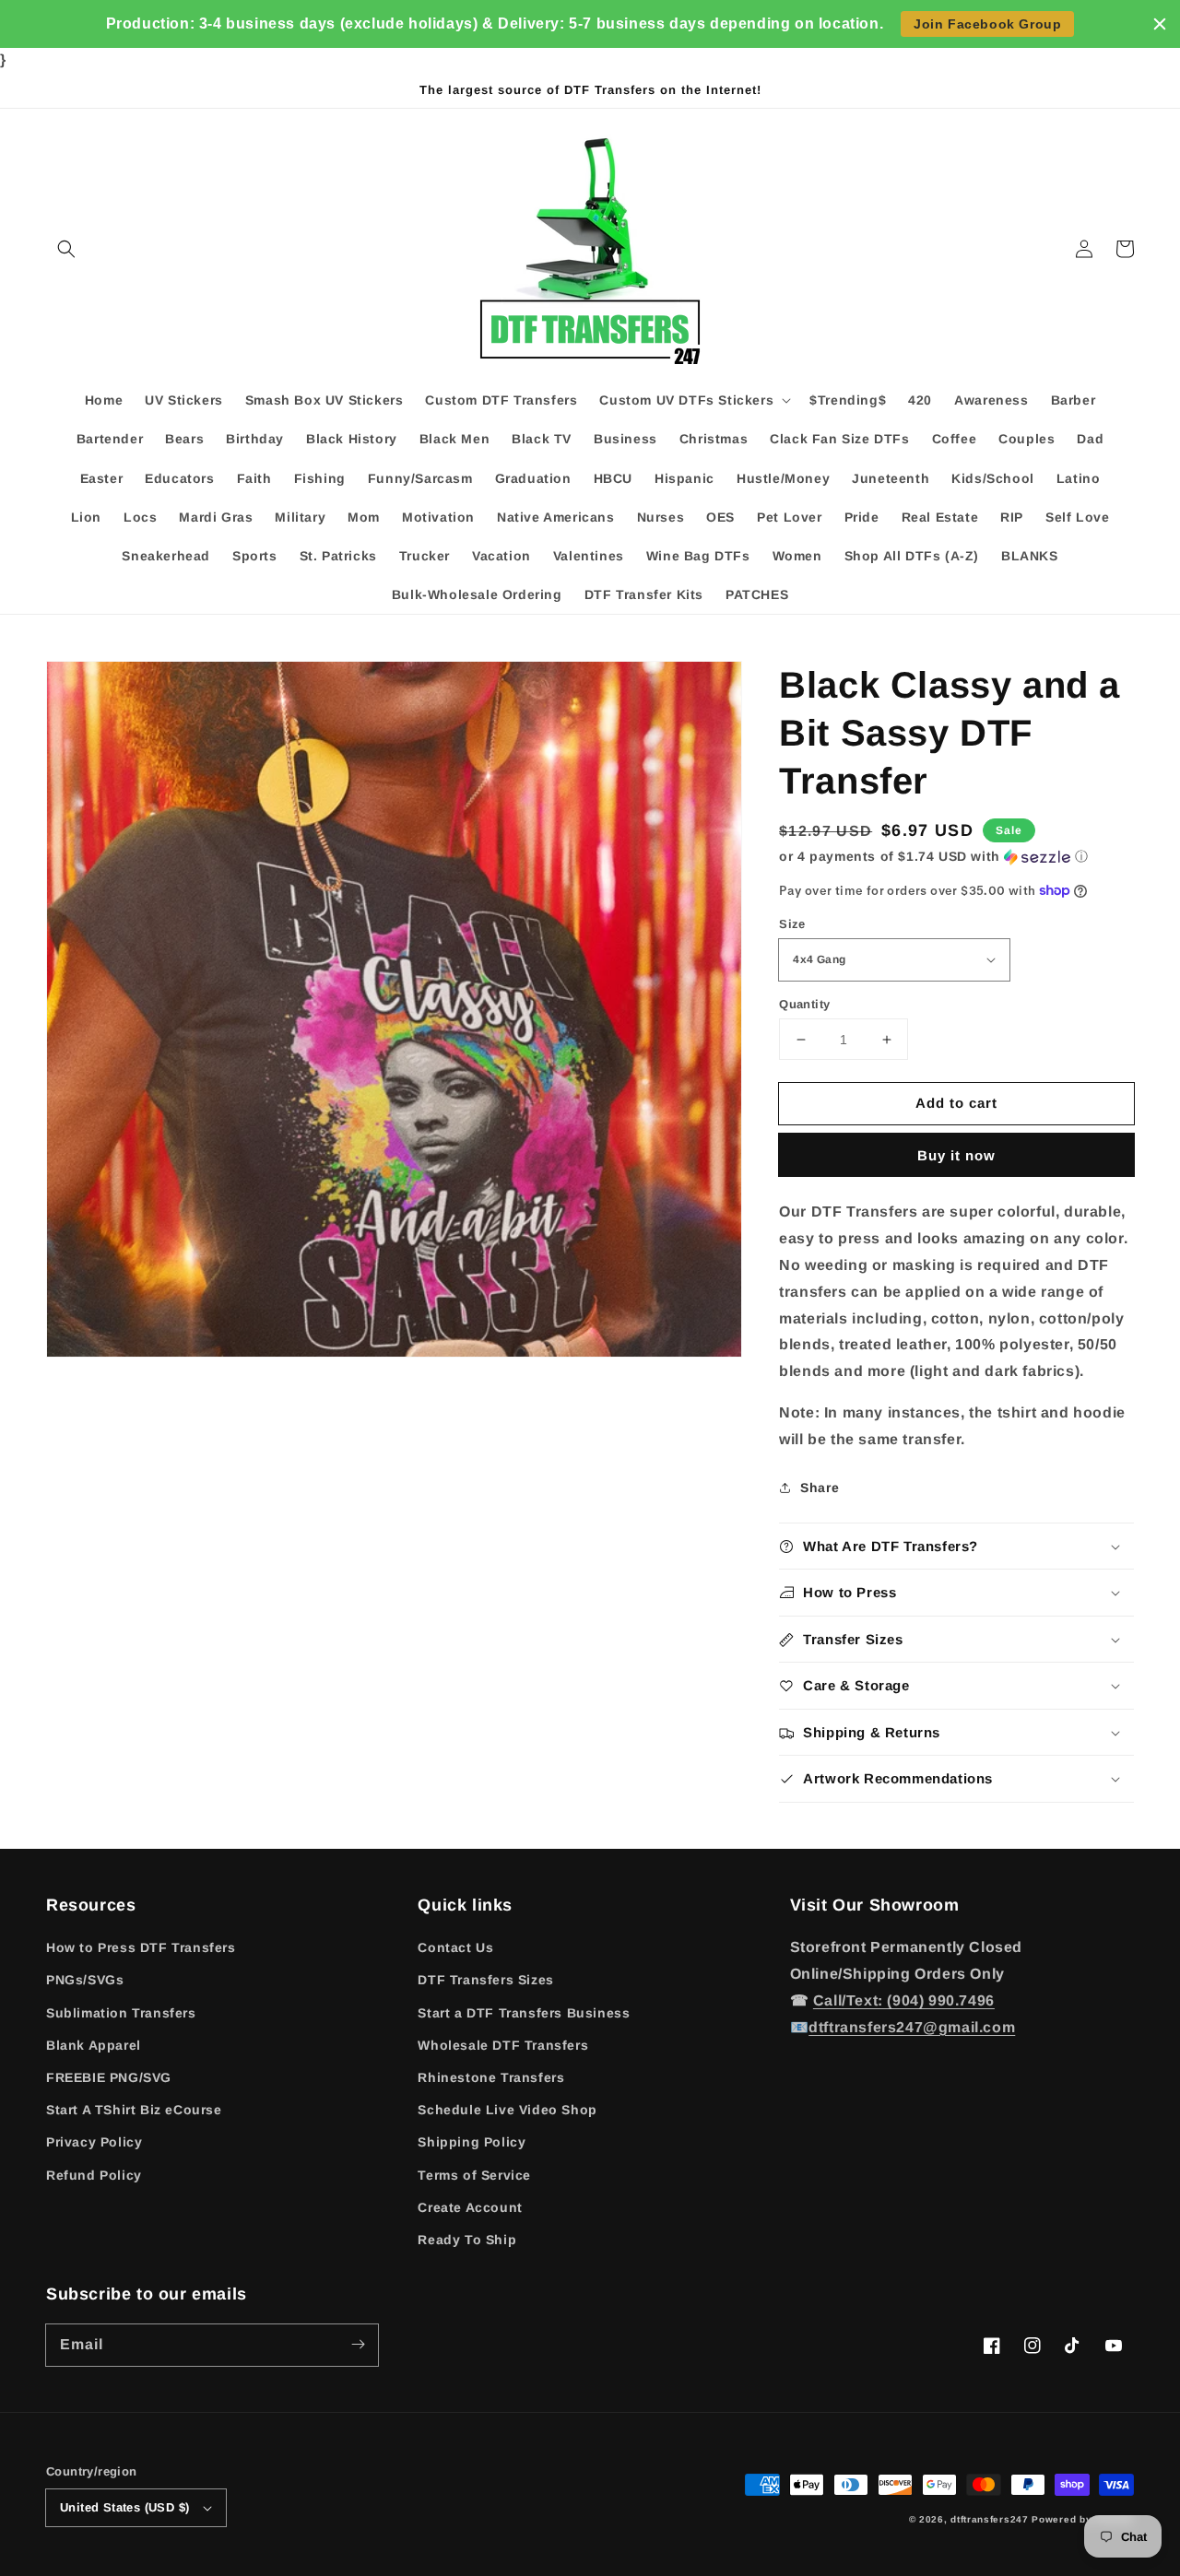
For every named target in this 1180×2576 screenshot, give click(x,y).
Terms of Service (474, 2175)
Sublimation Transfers (121, 2013)
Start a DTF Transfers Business (524, 2013)
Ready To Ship (467, 2240)
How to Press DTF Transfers (141, 1947)
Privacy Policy (94, 2142)
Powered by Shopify (1083, 2519)
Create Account (470, 2207)
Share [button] (820, 1488)
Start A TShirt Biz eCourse (134, 2110)
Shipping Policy (472, 2142)
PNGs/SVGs (85, 1980)
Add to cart (956, 1103)
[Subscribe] (358, 2345)
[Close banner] (1160, 24)
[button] (66, 249)
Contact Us (455, 1947)
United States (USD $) (124, 2507)
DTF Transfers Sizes (485, 1980)
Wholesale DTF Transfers (503, 2045)
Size (792, 924)
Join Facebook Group (987, 24)
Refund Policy (94, 2175)
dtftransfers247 (990, 2519)
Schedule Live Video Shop (507, 2110)
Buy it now (956, 1155)
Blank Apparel (94, 2045)
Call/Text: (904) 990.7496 (904, 2000)
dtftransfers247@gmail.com (912, 2027)
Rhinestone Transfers (491, 2077)
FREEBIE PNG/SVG (109, 2077)
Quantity (804, 1004)
